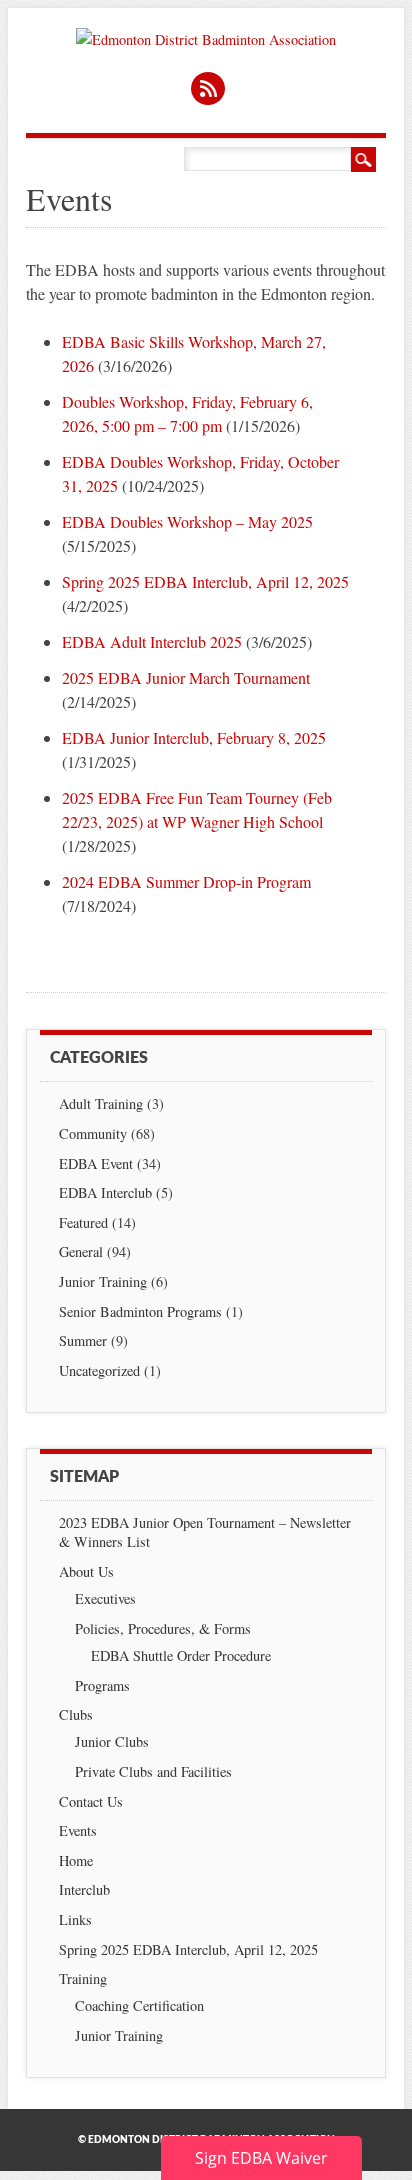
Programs (102, 1685)
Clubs (76, 1714)
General (81, 1251)
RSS (208, 88)
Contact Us (91, 1801)
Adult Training (101, 1103)
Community (93, 1133)
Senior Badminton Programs (140, 1311)
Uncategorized (99, 1370)
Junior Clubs (112, 1741)
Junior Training (103, 1281)
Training (83, 1978)
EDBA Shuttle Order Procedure (181, 1655)
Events (78, 1830)
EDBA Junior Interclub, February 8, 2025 (194, 737)
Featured (83, 1222)
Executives (105, 1598)
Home (76, 1860)
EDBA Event (96, 1163)
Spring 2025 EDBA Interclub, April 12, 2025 (205, 581)
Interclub (84, 1889)
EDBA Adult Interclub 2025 (152, 641)
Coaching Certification (139, 2005)
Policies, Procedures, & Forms (163, 1628)
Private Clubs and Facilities (153, 1771)
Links (75, 1919)
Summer (83, 1340)
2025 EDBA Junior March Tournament (186, 677)
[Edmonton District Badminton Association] (206, 39)
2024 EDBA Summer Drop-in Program (186, 881)
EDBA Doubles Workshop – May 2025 (187, 521)
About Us (86, 1571)
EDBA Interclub (105, 1192)
